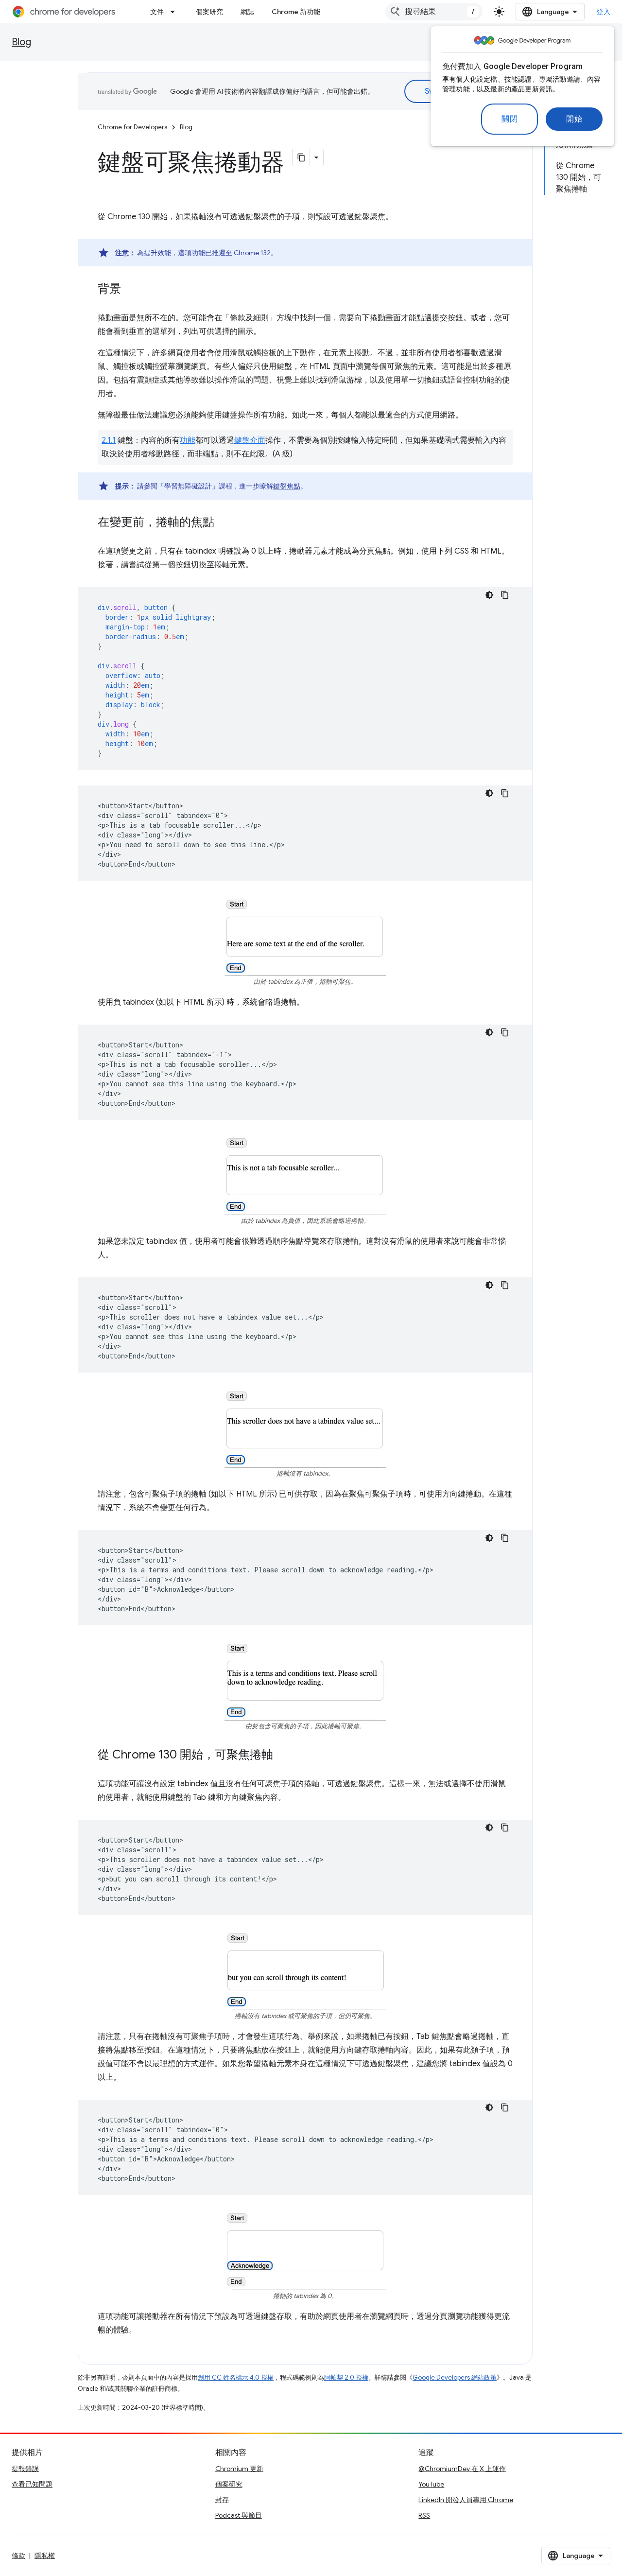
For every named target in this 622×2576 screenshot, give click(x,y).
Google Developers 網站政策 (455, 2377)
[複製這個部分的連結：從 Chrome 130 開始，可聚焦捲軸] (283, 1756)
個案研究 (209, 12)
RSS (424, 2515)
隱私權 (45, 2556)
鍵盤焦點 (287, 486)
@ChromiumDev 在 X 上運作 (462, 2469)
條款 (18, 2556)
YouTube (431, 2484)
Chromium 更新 (239, 2469)
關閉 (510, 119)
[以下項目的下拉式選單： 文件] (175, 12)
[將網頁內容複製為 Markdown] (301, 157)
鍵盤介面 (250, 440)
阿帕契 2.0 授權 (346, 2377)
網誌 (247, 12)
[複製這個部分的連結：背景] (131, 290)
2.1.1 (109, 440)
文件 (157, 12)
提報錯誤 (25, 2469)
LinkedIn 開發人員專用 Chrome (466, 2500)
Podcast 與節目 (239, 2515)
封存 (222, 2500)
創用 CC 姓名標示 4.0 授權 (236, 2377)
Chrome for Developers (132, 127)
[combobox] (434, 12)
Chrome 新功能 (296, 12)
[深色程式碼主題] (489, 595)
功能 (188, 440)
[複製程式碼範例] (505, 595)
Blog (21, 42)
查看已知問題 (32, 2484)
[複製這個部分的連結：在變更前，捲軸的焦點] (224, 523)
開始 (574, 119)
